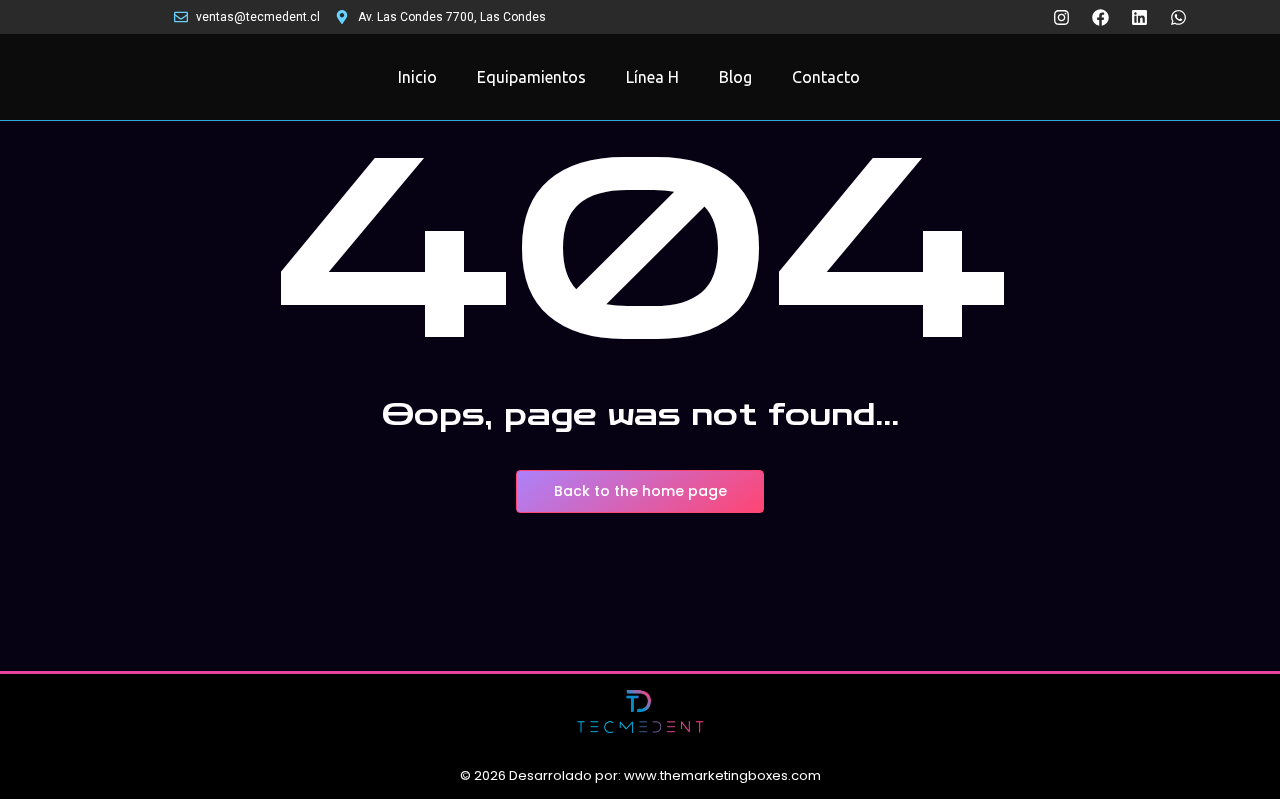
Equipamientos (531, 77)
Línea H (652, 77)
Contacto (826, 77)
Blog (735, 77)
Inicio (417, 77)
